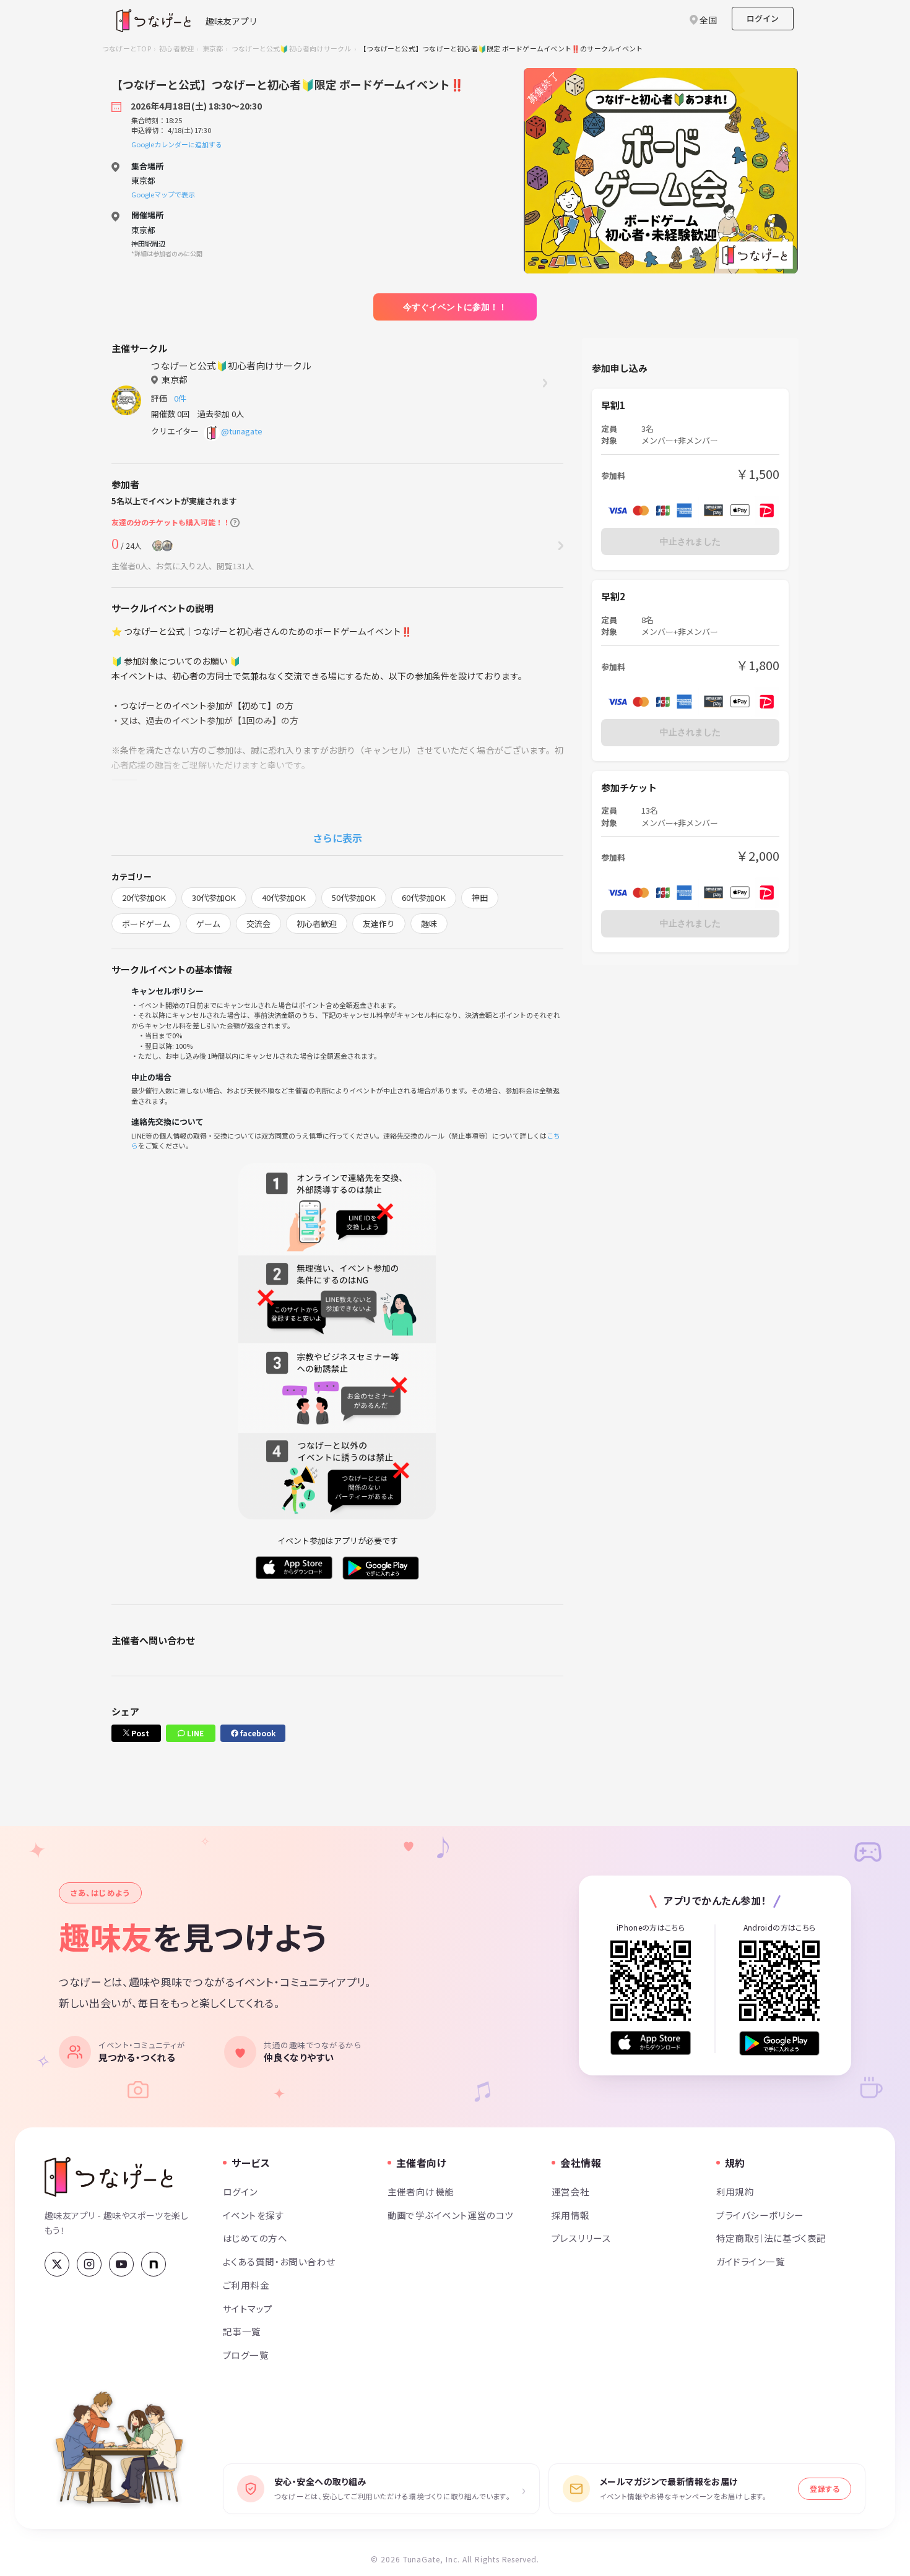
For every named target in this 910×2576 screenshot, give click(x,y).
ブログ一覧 (246, 2355)
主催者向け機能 (421, 2191)
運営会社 (571, 2191)
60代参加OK (424, 898)
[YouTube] (121, 2264)
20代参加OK (144, 898)
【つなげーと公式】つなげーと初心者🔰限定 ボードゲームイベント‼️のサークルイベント (501, 48)
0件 (182, 398)
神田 (480, 898)
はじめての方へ (255, 2238)
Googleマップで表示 (163, 194)
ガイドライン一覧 (751, 2261)
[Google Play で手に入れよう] (779, 2043)
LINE (194, 1733)
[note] (154, 2264)
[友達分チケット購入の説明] (235, 523)
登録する (825, 2488)
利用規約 (735, 2191)
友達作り (379, 924)
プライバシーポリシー (760, 2215)
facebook (257, 1733)
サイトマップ (248, 2308)
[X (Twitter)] (57, 2264)
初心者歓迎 (176, 48)
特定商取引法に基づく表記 (771, 2238)
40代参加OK (284, 898)
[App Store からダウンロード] (651, 2043)
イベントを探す (253, 2215)
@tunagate (242, 431)
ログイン (763, 18)
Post (139, 1733)
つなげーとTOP (127, 48)
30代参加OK (214, 898)
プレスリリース (581, 2238)
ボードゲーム (146, 924)
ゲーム (208, 924)
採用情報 (571, 2215)
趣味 (429, 924)
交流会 (258, 924)
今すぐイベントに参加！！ (455, 307)
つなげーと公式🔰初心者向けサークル (292, 48)
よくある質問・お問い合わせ (279, 2261)
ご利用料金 (246, 2285)
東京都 (213, 48)
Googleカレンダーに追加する (177, 144)
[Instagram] (89, 2264)
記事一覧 (242, 2331)
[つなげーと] (109, 2177)
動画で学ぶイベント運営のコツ (451, 2215)
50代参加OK (354, 898)
